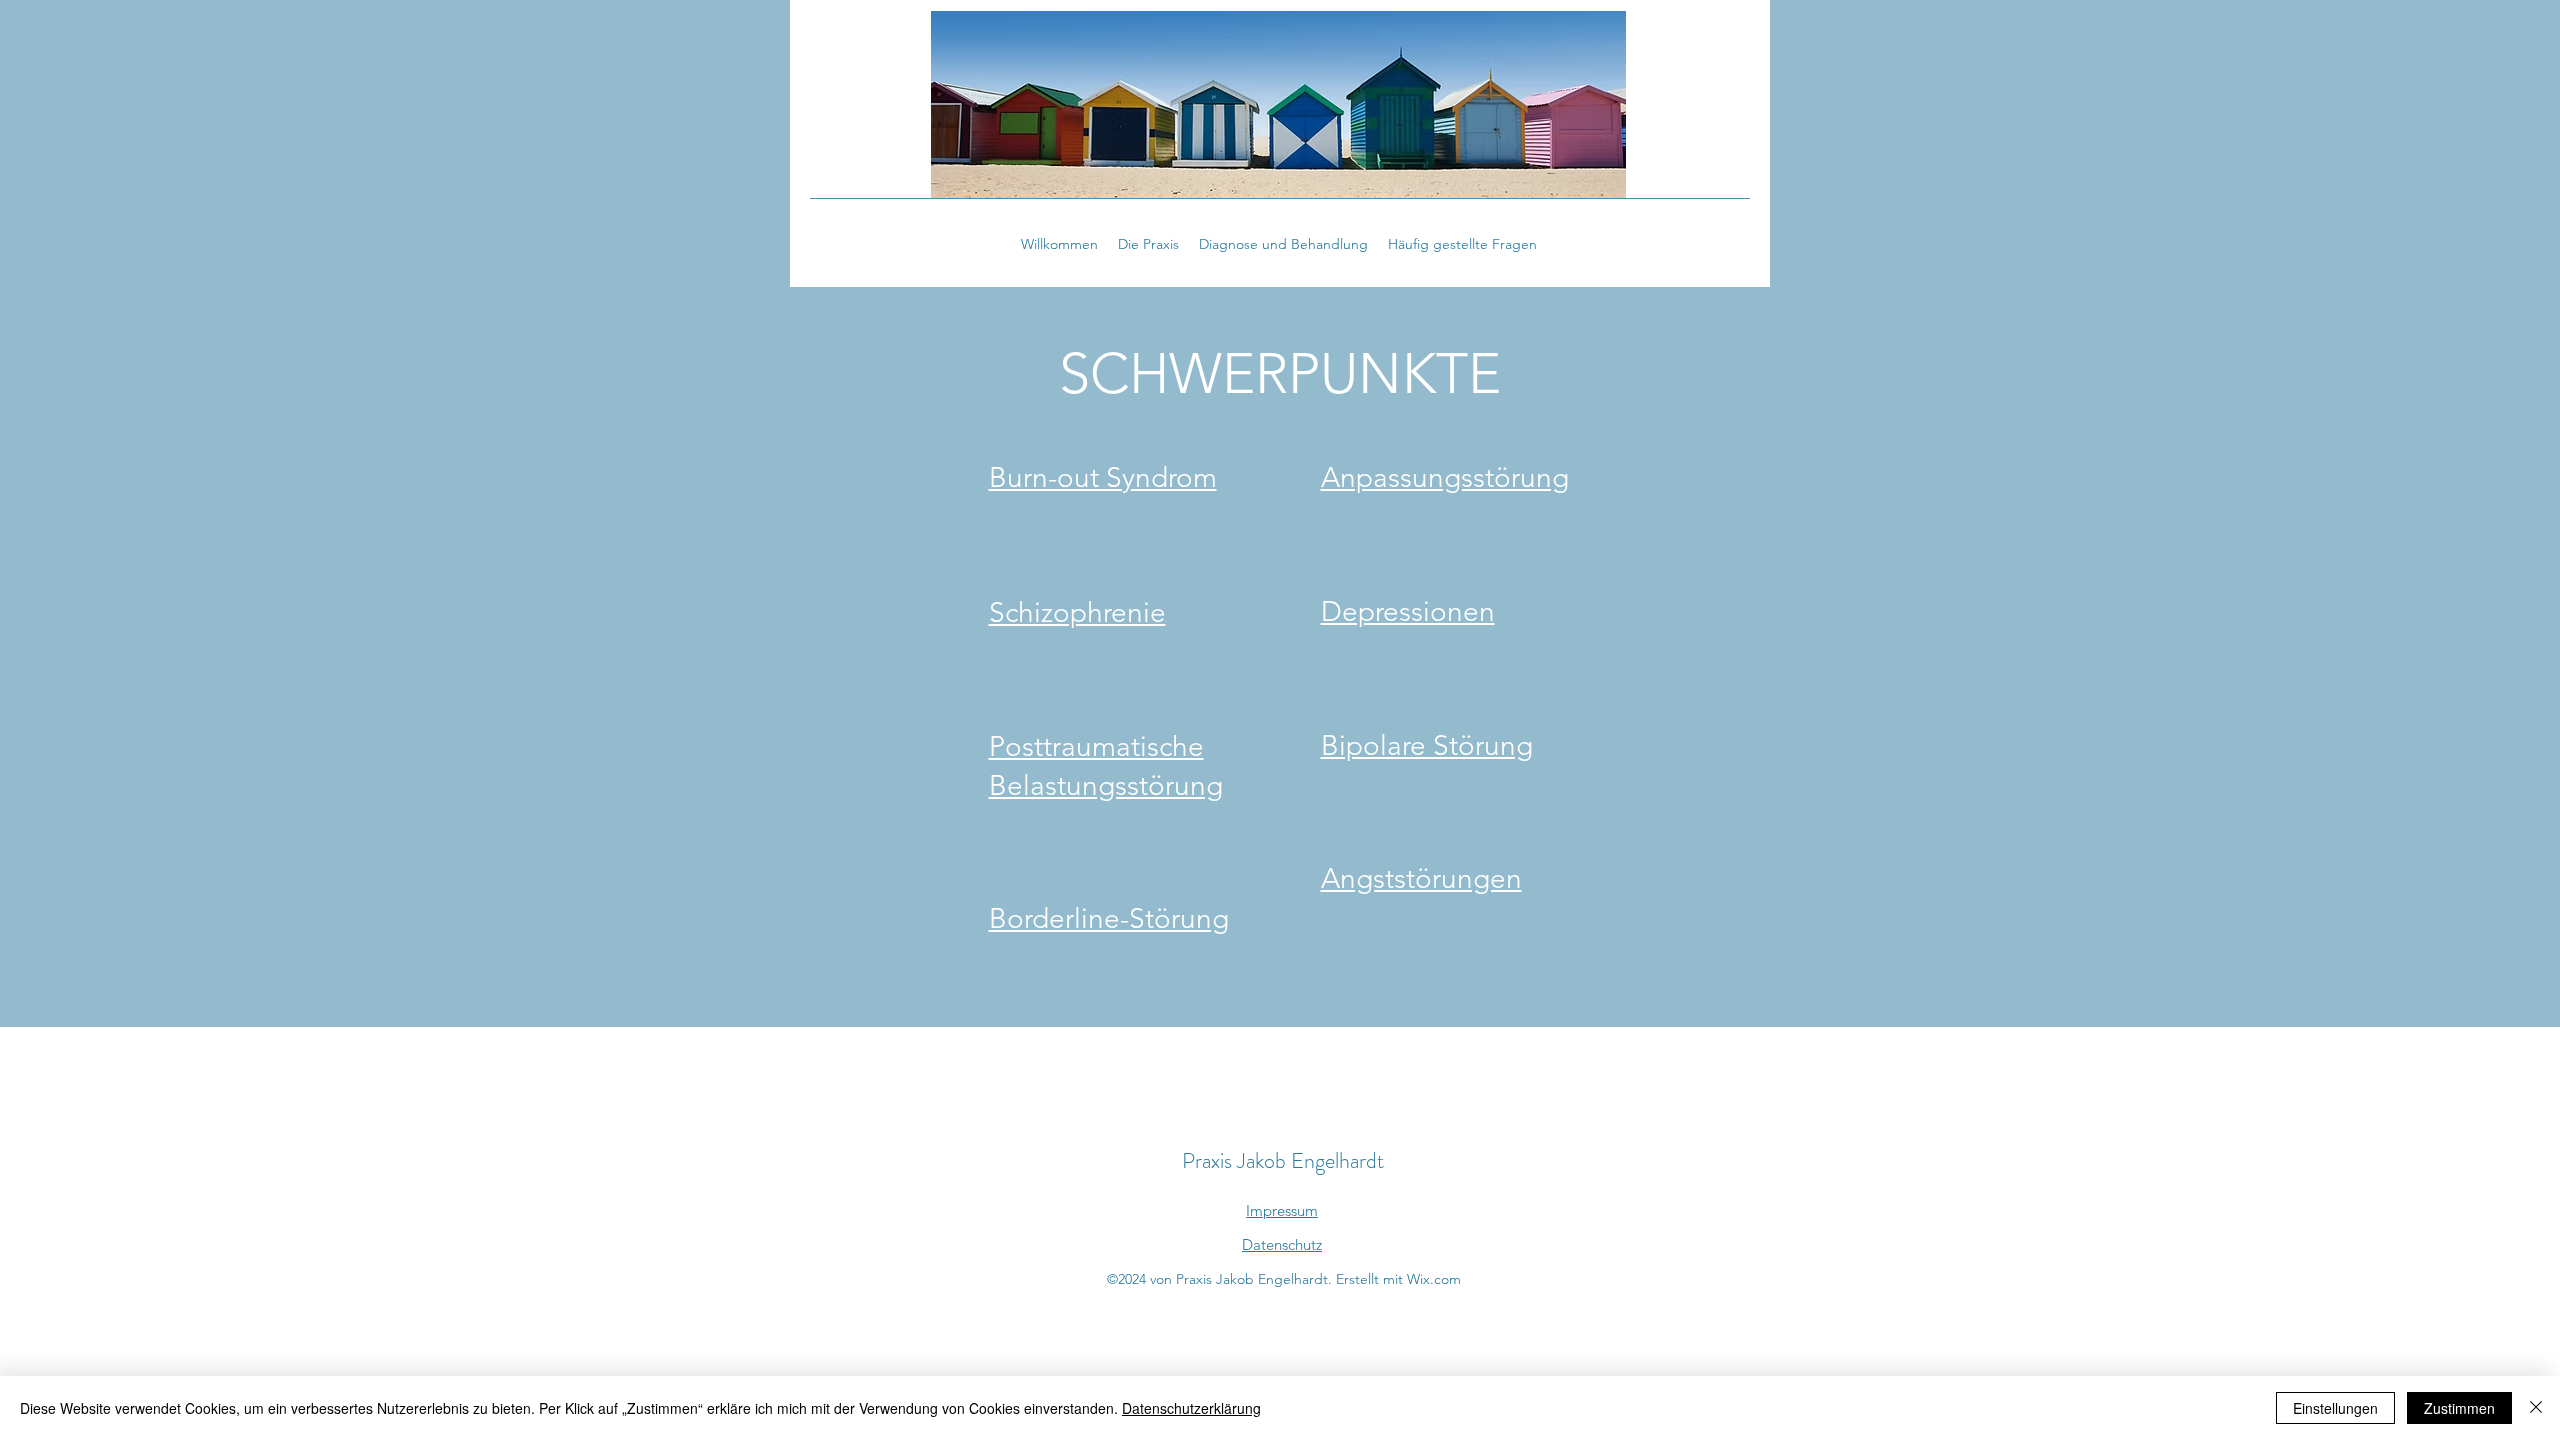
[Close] (2536, 1408)
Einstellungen (2335, 1408)
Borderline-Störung (1109, 918)
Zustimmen (2459, 1408)
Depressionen (1408, 611)
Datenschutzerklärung (1191, 1408)
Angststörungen (1421, 878)
